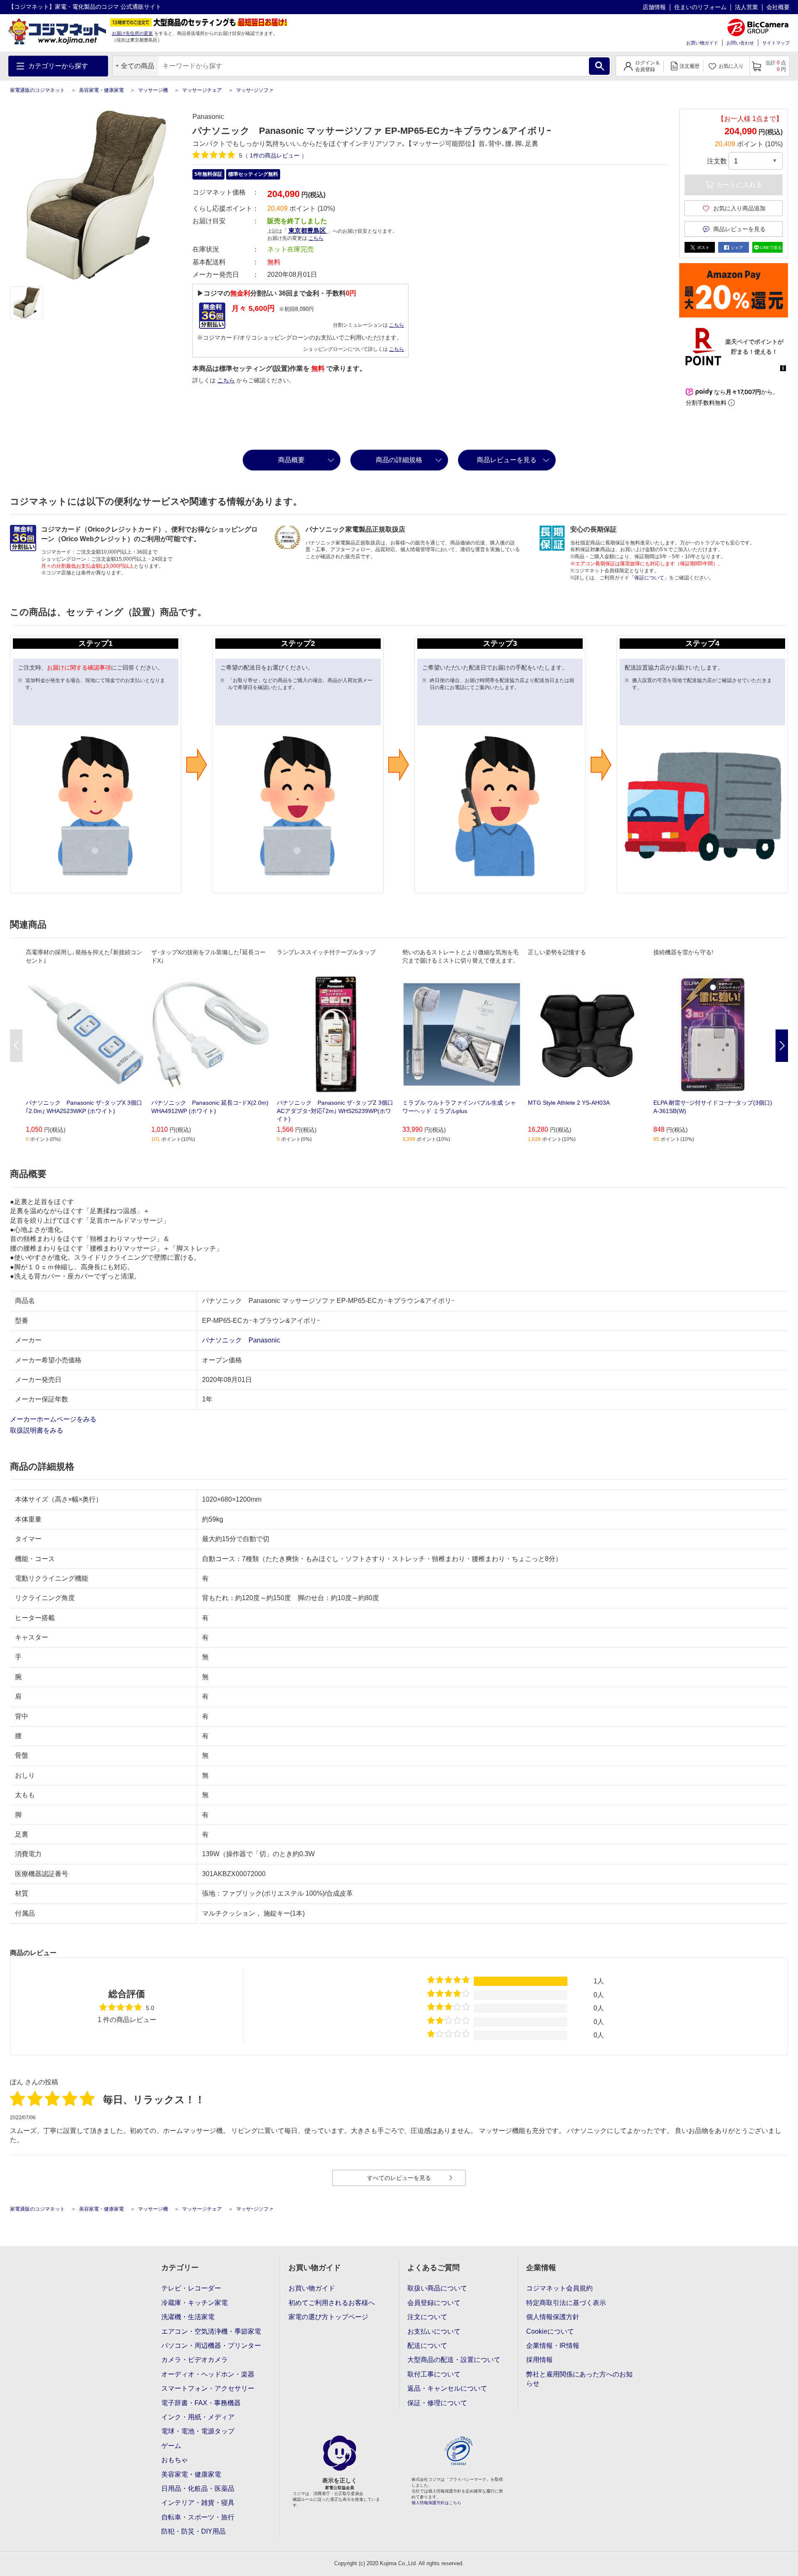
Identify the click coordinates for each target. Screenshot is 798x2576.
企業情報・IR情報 (553, 2346)
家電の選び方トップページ (328, 2317)
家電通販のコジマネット (37, 90)
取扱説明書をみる (37, 1430)
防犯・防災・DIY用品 (193, 2531)
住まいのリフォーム (700, 7)
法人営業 (746, 7)
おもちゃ (175, 2460)
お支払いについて (434, 2331)
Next (782, 1046)
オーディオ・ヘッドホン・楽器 (208, 2374)
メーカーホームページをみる (54, 1419)
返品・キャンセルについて (447, 2388)
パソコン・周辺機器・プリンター (211, 2346)
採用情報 (539, 2360)
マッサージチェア (202, 90)
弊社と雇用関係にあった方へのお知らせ (579, 2379)
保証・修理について (437, 2403)
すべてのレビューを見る (399, 2178)
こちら (397, 325)
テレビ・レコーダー (191, 2288)
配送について (427, 2346)
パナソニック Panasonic (241, 1340)
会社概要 (778, 7)
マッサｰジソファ (255, 90)
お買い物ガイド (702, 43)
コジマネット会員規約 (559, 2288)
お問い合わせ (740, 43)
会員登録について (434, 2303)
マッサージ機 (153, 90)
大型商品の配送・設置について (454, 2360)
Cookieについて (550, 2331)
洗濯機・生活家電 (188, 2317)
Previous (16, 1046)
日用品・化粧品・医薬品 (198, 2489)
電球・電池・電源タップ (198, 2431)
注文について (427, 2317)
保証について (649, 578)
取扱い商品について (437, 2288)
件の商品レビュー (276, 155)
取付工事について (434, 2374)
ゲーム (171, 2446)
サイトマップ (776, 43)
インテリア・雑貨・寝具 (198, 2503)
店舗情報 (654, 7)
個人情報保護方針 (553, 2317)
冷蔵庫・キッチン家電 (195, 2303)
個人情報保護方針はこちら (436, 2503)
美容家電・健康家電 (101, 90)
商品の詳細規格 (399, 460)
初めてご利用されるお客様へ (332, 2303)
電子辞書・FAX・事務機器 (201, 2403)
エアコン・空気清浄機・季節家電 (211, 2331)
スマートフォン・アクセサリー (208, 2388)
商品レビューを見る (507, 460)
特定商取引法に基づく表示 (566, 2303)
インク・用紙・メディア (198, 2417)
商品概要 (291, 460)
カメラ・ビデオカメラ (195, 2360)
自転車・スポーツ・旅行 (198, 2517)
